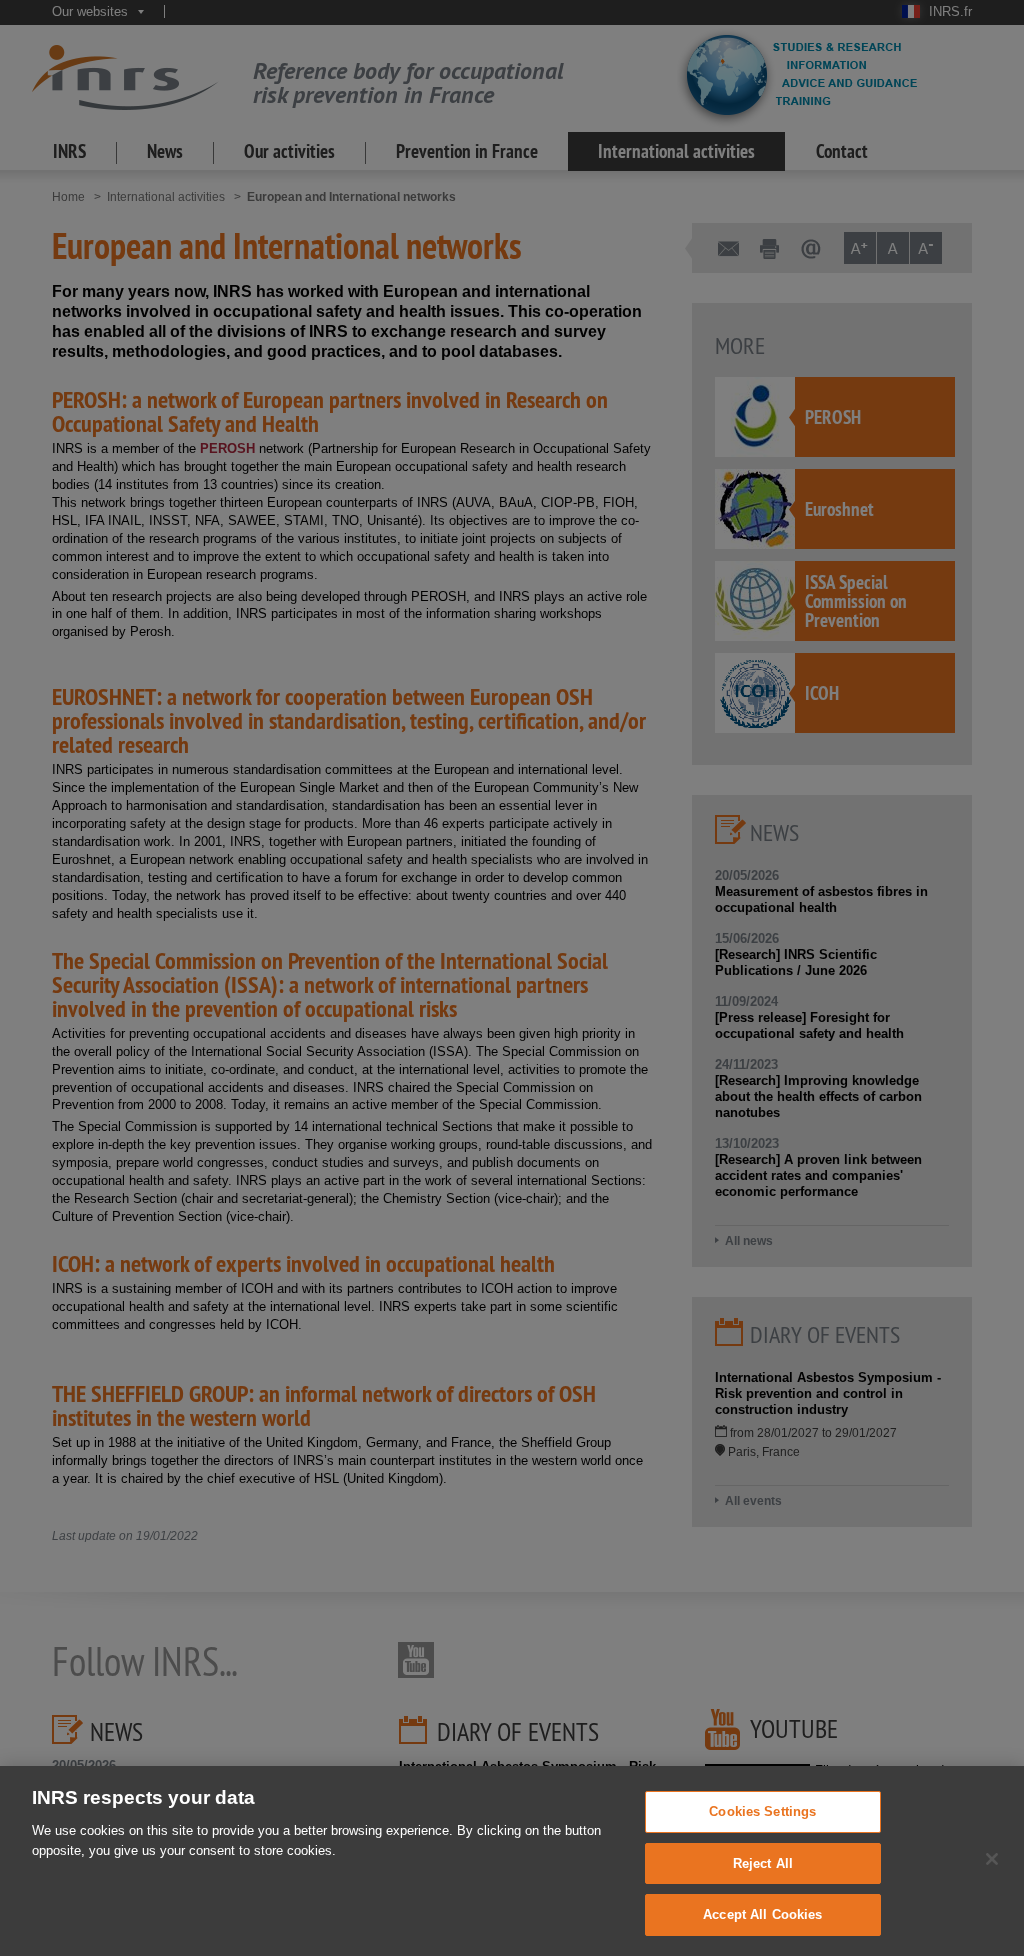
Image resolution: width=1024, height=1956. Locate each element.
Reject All (763, 1863)
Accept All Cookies (762, 1914)
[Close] (992, 1859)
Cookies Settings (762, 1811)
